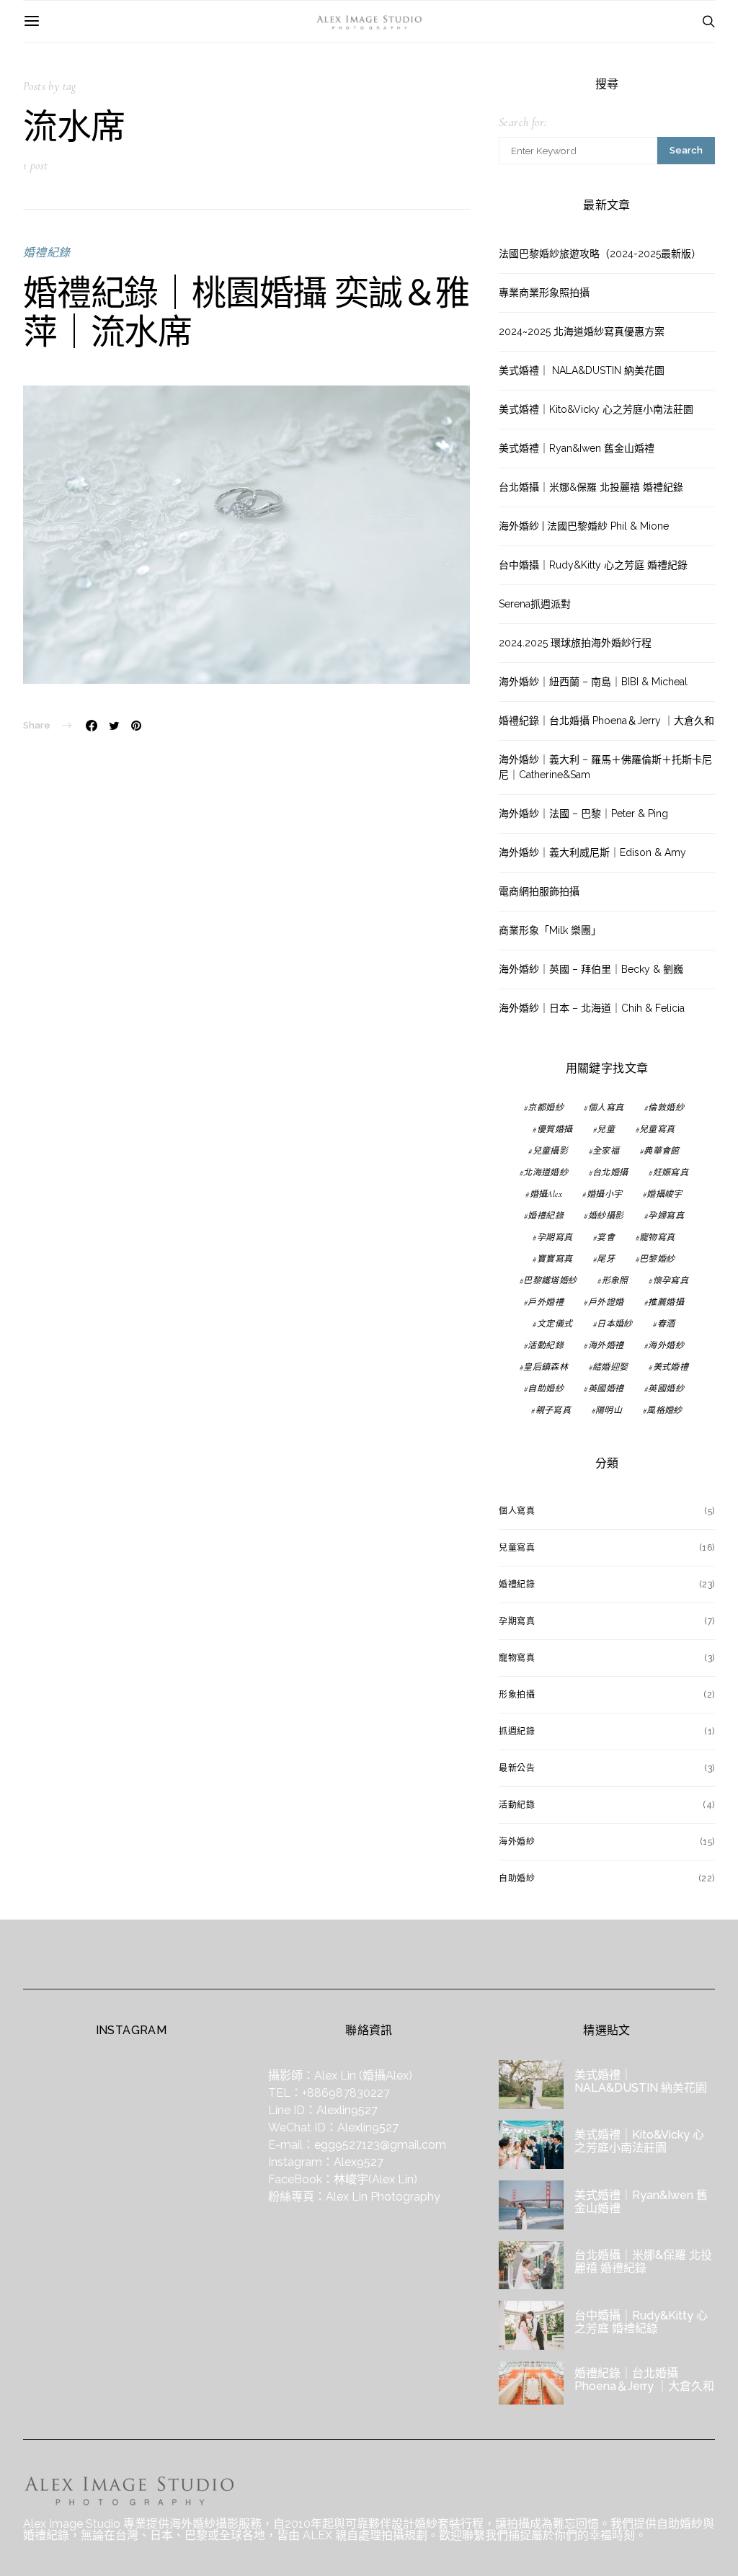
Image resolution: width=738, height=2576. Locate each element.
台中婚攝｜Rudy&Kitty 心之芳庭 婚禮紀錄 (593, 565)
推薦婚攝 (666, 1302)
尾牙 (606, 1259)
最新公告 (517, 1768)
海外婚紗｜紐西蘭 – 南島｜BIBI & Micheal (593, 682)
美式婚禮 (671, 1367)
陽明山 (609, 1410)
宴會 (606, 1237)
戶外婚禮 (546, 1302)
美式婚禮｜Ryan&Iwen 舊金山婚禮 (577, 448)
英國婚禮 (606, 1389)
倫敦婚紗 (666, 1107)
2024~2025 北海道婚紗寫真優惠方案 (582, 331)
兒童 (606, 1129)
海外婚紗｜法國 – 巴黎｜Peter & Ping (583, 814)
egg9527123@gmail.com (380, 2145)
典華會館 (662, 1151)
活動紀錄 (546, 1345)
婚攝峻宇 (664, 1194)
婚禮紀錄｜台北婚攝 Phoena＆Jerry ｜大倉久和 (606, 721)
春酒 (666, 1324)
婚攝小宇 (605, 1194)
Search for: (523, 122)
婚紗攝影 (606, 1216)
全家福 (606, 1151)
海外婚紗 (666, 1345)
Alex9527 (359, 2162)
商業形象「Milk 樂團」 (550, 930)
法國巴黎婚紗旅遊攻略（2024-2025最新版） (600, 254)
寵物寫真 (657, 1237)
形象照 (615, 1280)
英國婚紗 (666, 1389)
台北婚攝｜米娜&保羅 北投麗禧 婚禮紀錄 (591, 487)
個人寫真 (606, 1107)
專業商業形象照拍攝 (544, 293)
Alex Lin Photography (383, 2197)
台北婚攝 (610, 1172)
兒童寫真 (657, 1129)
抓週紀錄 (517, 1732)
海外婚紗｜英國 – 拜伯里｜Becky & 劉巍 (591, 969)
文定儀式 (555, 1324)
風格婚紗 (664, 1410)
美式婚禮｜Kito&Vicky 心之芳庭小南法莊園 (596, 409)
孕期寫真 (555, 1237)
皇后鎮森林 (546, 1367)
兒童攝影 (551, 1151)
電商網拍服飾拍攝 (539, 891)
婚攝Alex (546, 1194)
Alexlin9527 (347, 2110)
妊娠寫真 (671, 1172)
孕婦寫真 (666, 1216)
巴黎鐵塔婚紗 (550, 1280)
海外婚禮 (606, 1345)
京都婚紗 (546, 1107)
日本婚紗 (615, 1324)
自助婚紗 (546, 1389)
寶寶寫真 (555, 1259)
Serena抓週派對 (535, 604)
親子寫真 (553, 1410)
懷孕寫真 (671, 1280)
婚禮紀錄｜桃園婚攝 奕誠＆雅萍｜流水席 (246, 312)
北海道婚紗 (546, 1172)
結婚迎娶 (610, 1367)
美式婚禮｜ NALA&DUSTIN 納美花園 (582, 370)
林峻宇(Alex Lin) (375, 2179)
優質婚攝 (555, 1129)
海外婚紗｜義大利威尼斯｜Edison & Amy (592, 852)
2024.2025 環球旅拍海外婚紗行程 (575, 643)
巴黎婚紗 (657, 1259)
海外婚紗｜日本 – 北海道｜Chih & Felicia (592, 1008)
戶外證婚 (606, 1302)
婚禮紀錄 (47, 253)
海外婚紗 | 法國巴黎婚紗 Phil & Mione (584, 526)
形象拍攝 (517, 1695)
